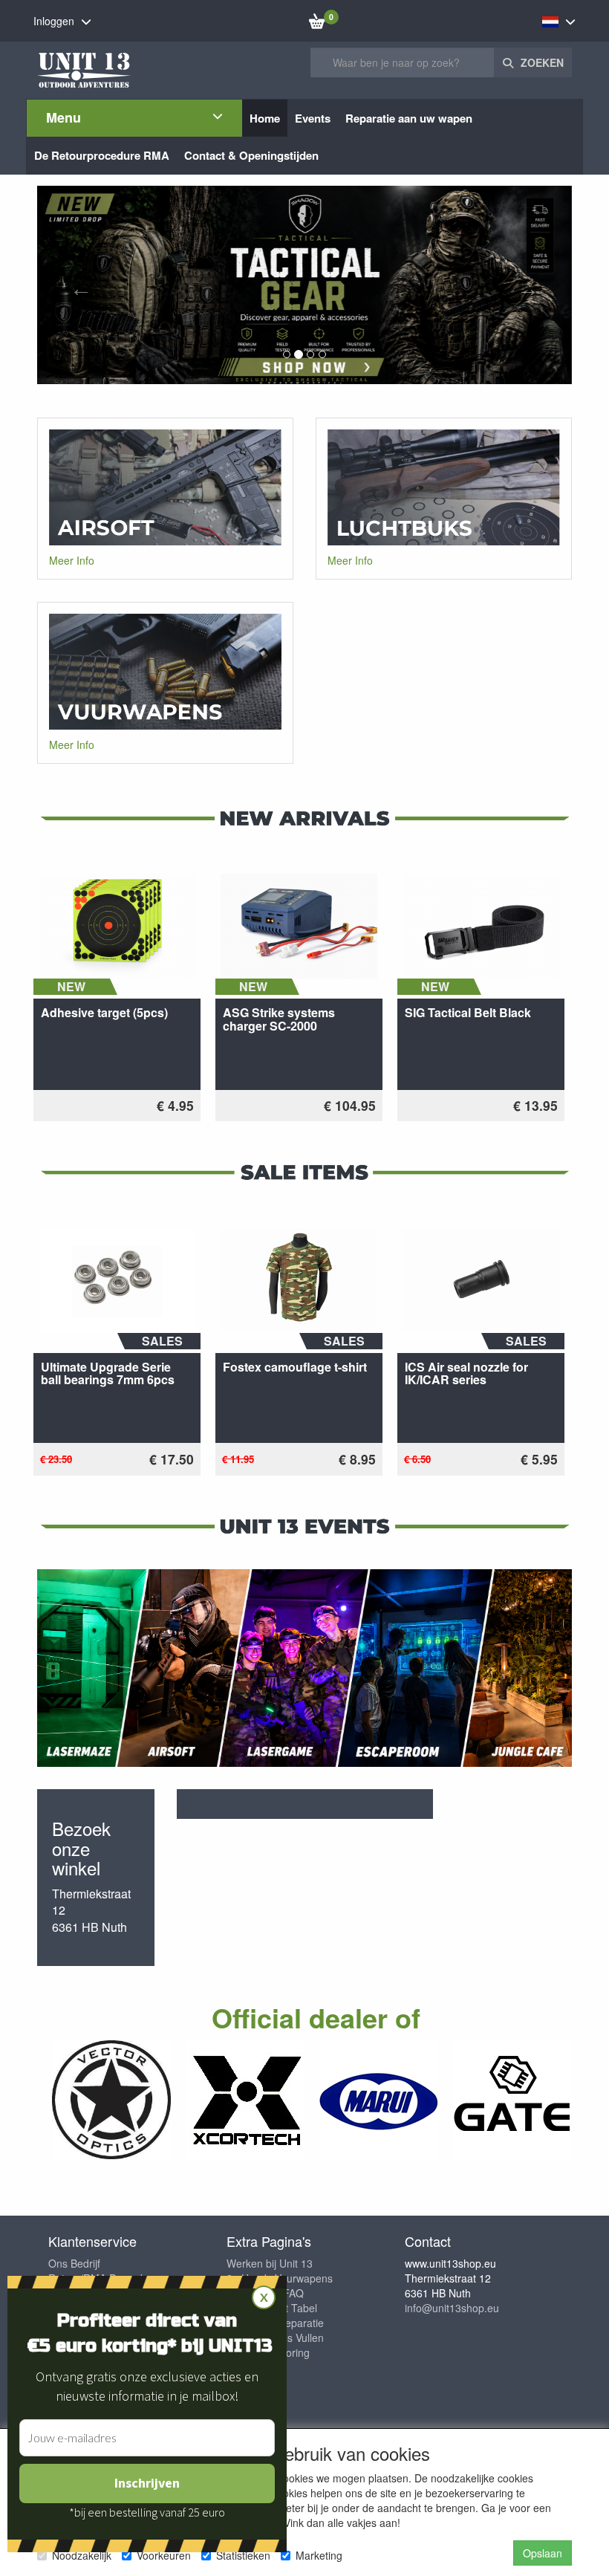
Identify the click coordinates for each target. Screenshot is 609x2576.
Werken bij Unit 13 (270, 2263)
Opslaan (543, 2553)
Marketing (319, 2555)
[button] (77, 285)
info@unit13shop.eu (452, 2308)
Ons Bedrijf (74, 2263)
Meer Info (72, 560)
